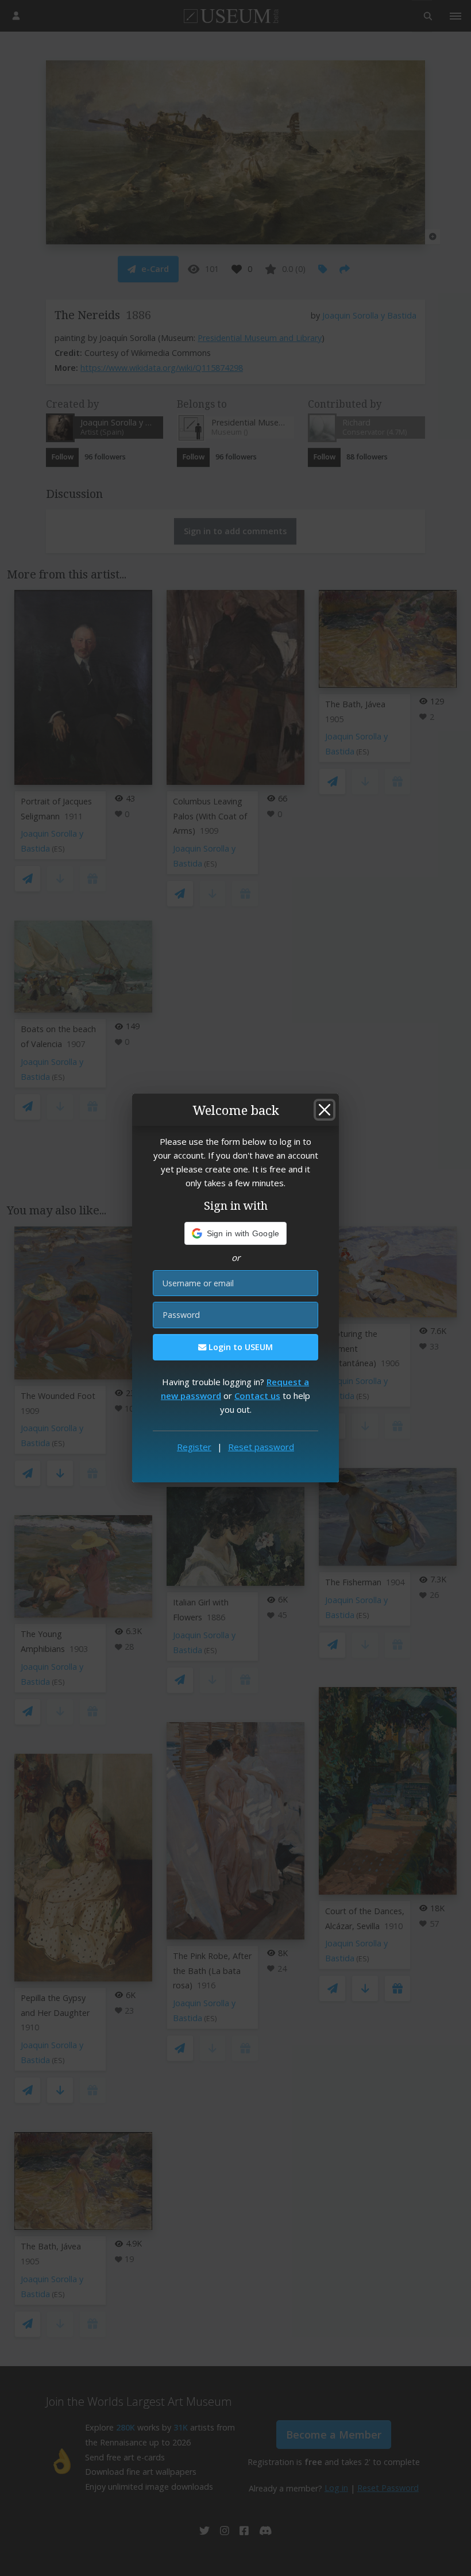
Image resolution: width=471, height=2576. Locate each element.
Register (194, 1447)
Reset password (261, 1447)
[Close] (325, 1110)
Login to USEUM (240, 1347)
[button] (236, 1233)
